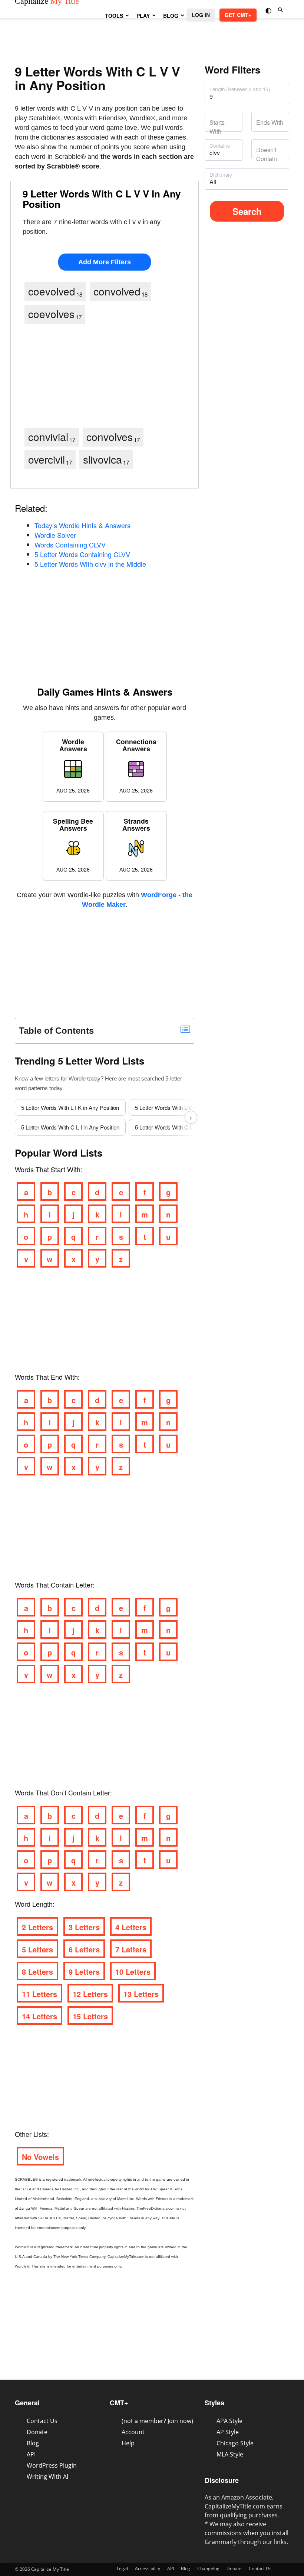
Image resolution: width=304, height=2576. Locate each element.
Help (128, 2443)
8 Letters (37, 1972)
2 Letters (37, 1927)
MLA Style (230, 2454)
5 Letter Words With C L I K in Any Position (187, 1127)
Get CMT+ (238, 15)
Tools (114, 16)
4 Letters (131, 1927)
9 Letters (84, 1972)
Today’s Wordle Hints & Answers (82, 525)
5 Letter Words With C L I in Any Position (70, 1127)
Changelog (208, 2568)
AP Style (228, 2432)
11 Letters (39, 1994)
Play (143, 16)
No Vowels (40, 2157)
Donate (37, 2432)
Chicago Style (235, 2443)
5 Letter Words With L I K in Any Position (70, 1107)
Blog (171, 16)
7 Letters (131, 1949)
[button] (269, 10)
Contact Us (42, 2421)
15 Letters (90, 2016)
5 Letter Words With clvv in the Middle (90, 564)
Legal (122, 2568)
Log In (201, 15)
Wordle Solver (55, 535)
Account (133, 2432)
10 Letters (133, 1972)
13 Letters (141, 1994)
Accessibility (148, 2568)
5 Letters (37, 1949)
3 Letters (84, 1927)
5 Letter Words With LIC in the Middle (180, 1107)
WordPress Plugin (52, 2465)
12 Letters (90, 1994)
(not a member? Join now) (157, 2421)
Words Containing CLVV (70, 545)
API (31, 2454)
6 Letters (84, 1949)
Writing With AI (47, 2477)
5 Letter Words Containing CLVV (82, 554)
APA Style (229, 2421)
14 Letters (39, 2016)
